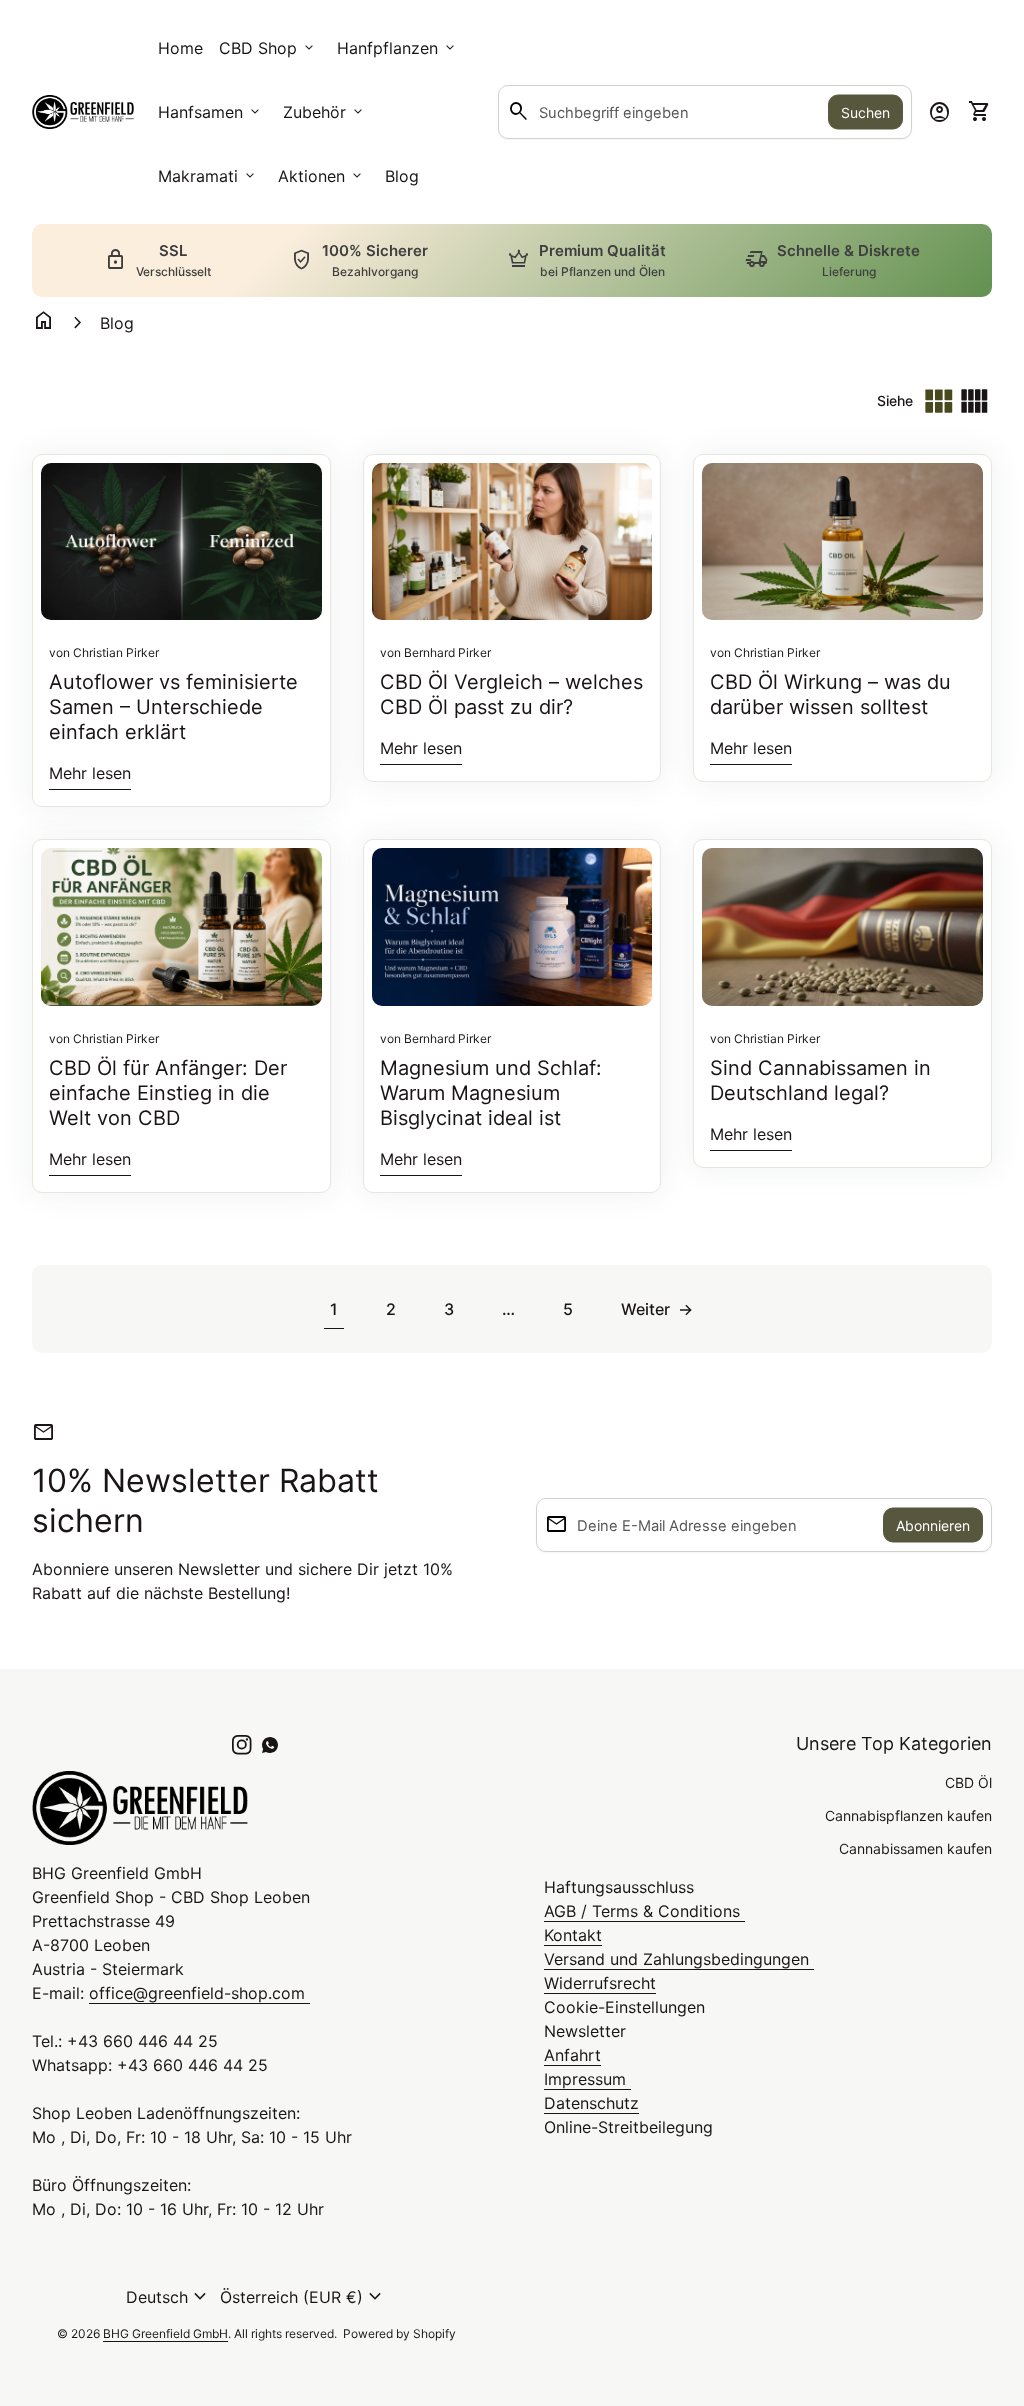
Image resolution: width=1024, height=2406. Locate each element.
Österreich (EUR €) (303, 2297)
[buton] (169, 2297)
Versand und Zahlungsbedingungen (679, 1959)
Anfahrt (572, 2055)
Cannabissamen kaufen (915, 1848)
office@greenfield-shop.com (199, 1993)
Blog (402, 176)
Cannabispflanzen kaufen (908, 1815)
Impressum (587, 2079)
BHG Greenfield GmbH (165, 2333)
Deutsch (169, 2297)
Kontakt (573, 1935)
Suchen (865, 112)
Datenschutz (591, 2103)
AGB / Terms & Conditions (644, 1911)
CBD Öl (968, 1782)
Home (180, 48)
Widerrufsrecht (600, 1983)
